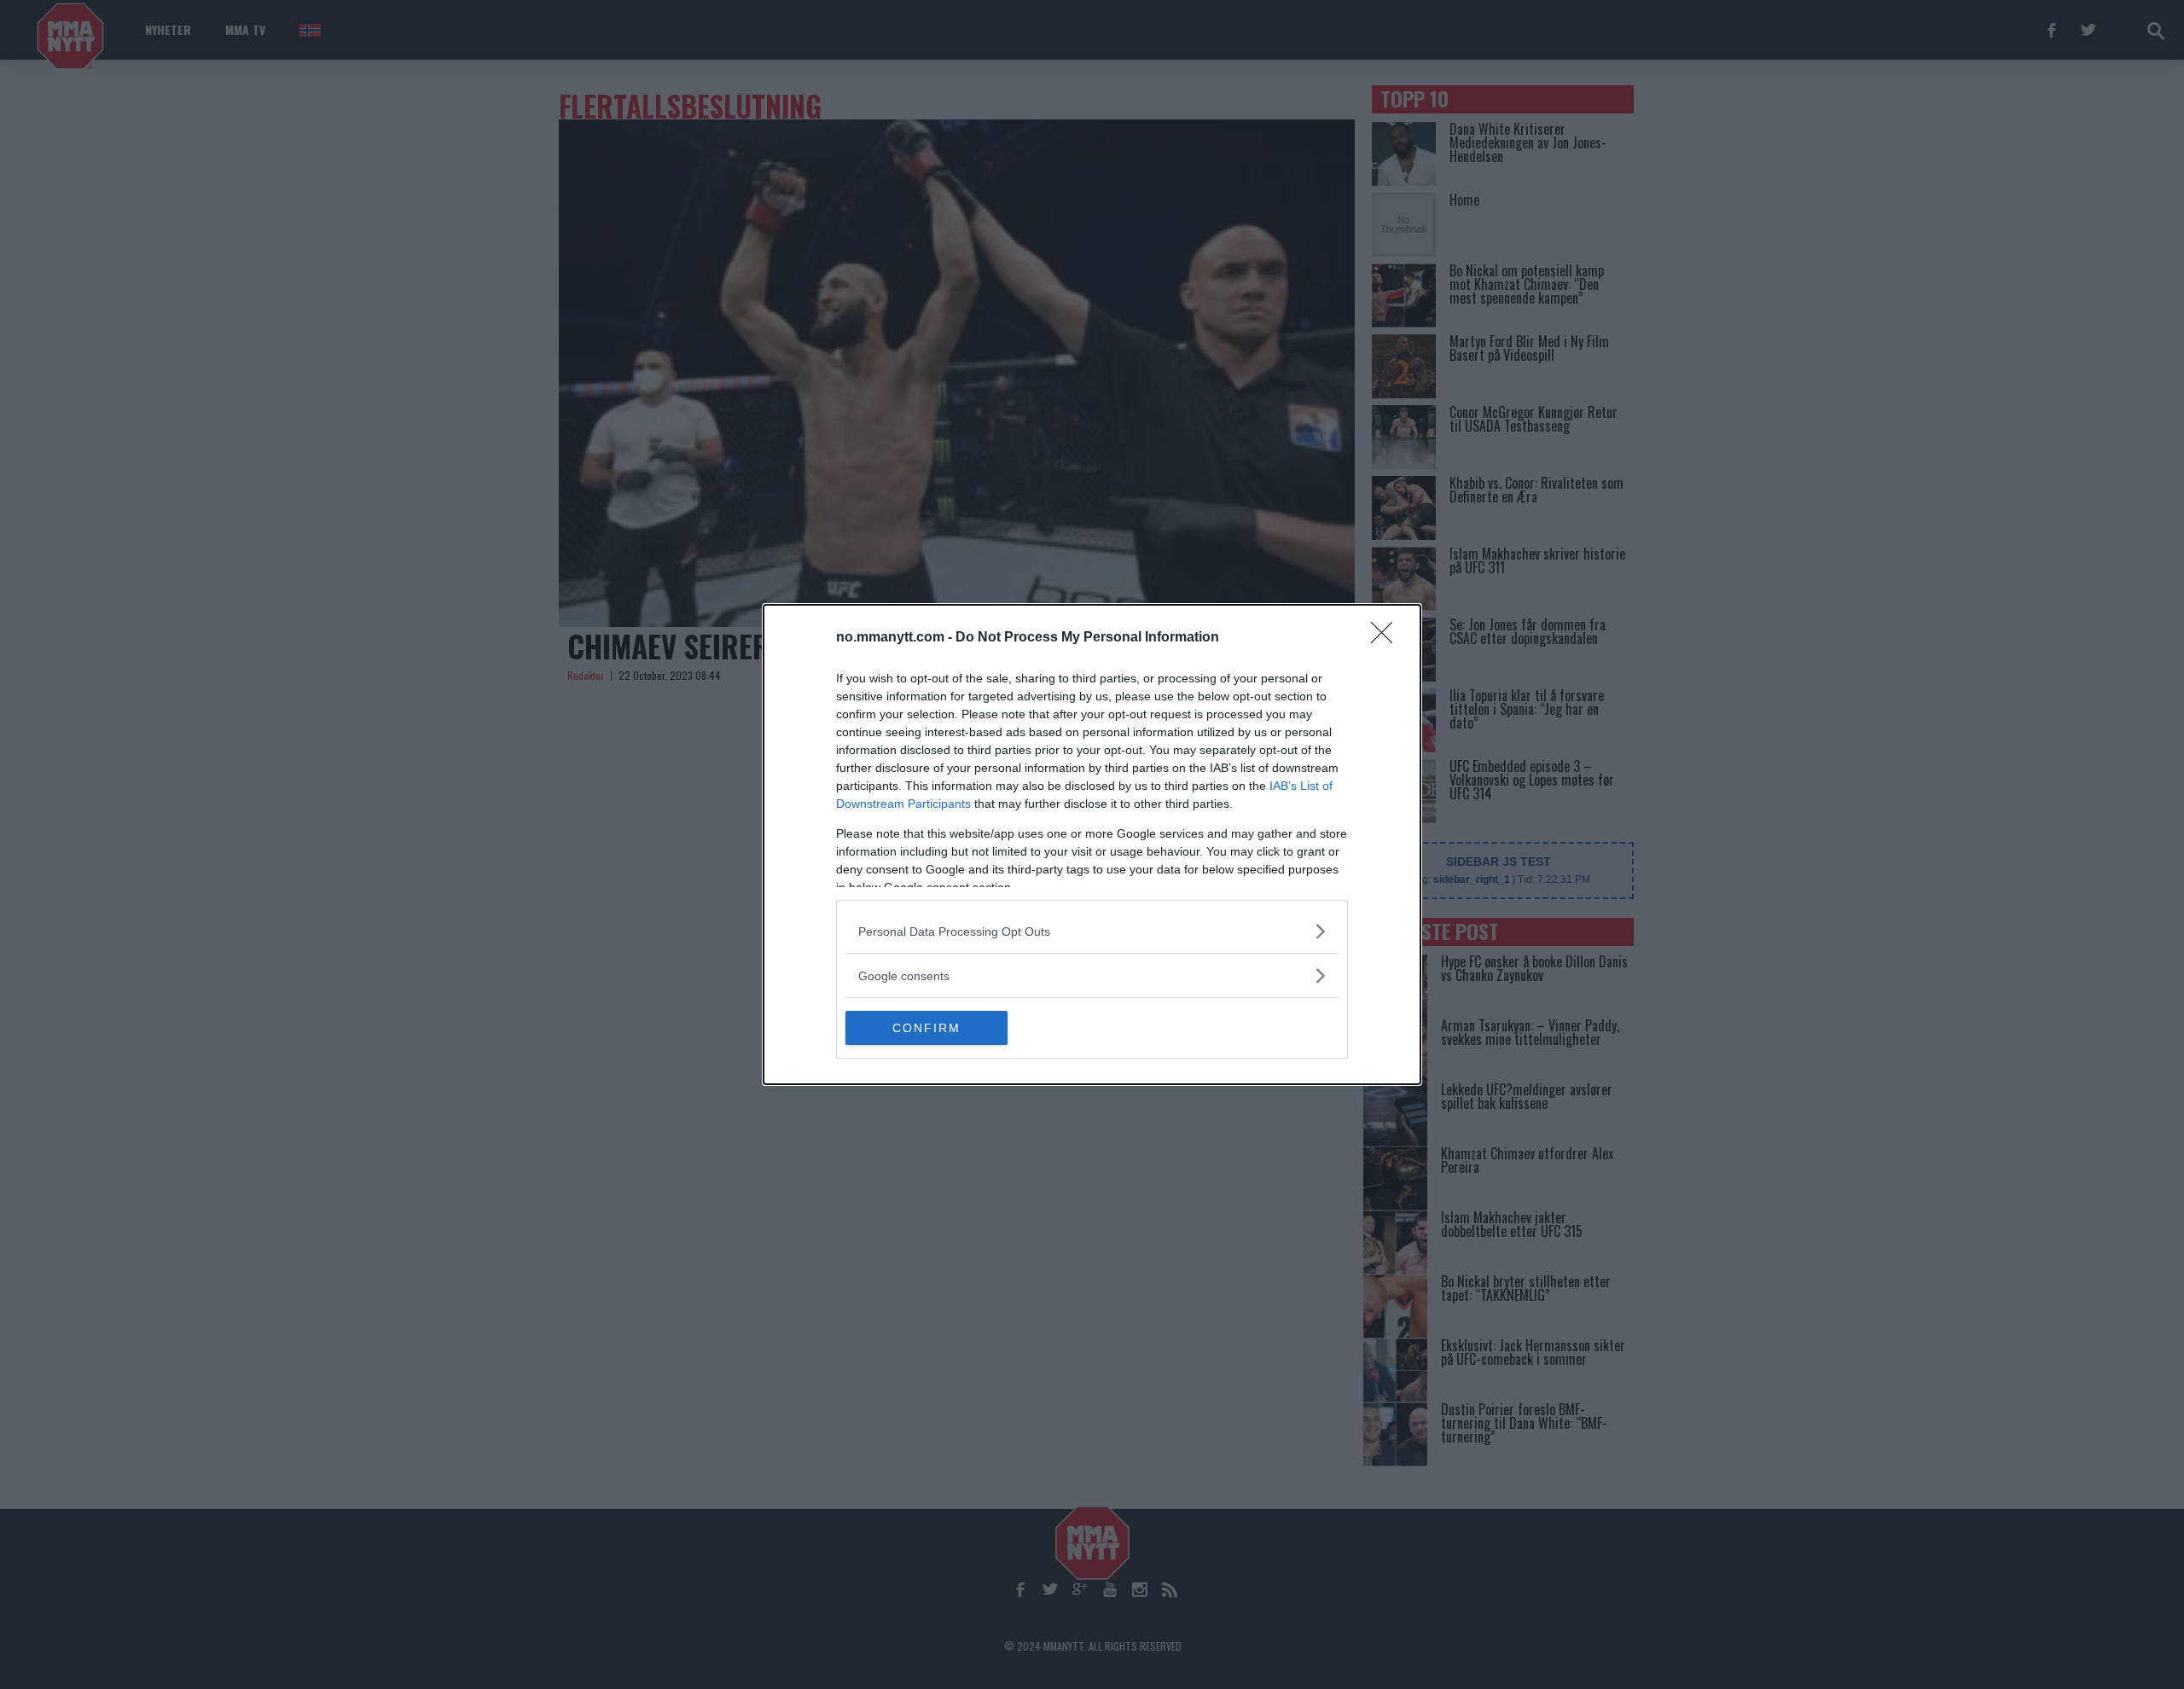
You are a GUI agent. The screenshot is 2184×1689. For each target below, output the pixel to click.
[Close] (1387, 638)
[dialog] (1092, 844)
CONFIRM (926, 1028)
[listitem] (1092, 931)
